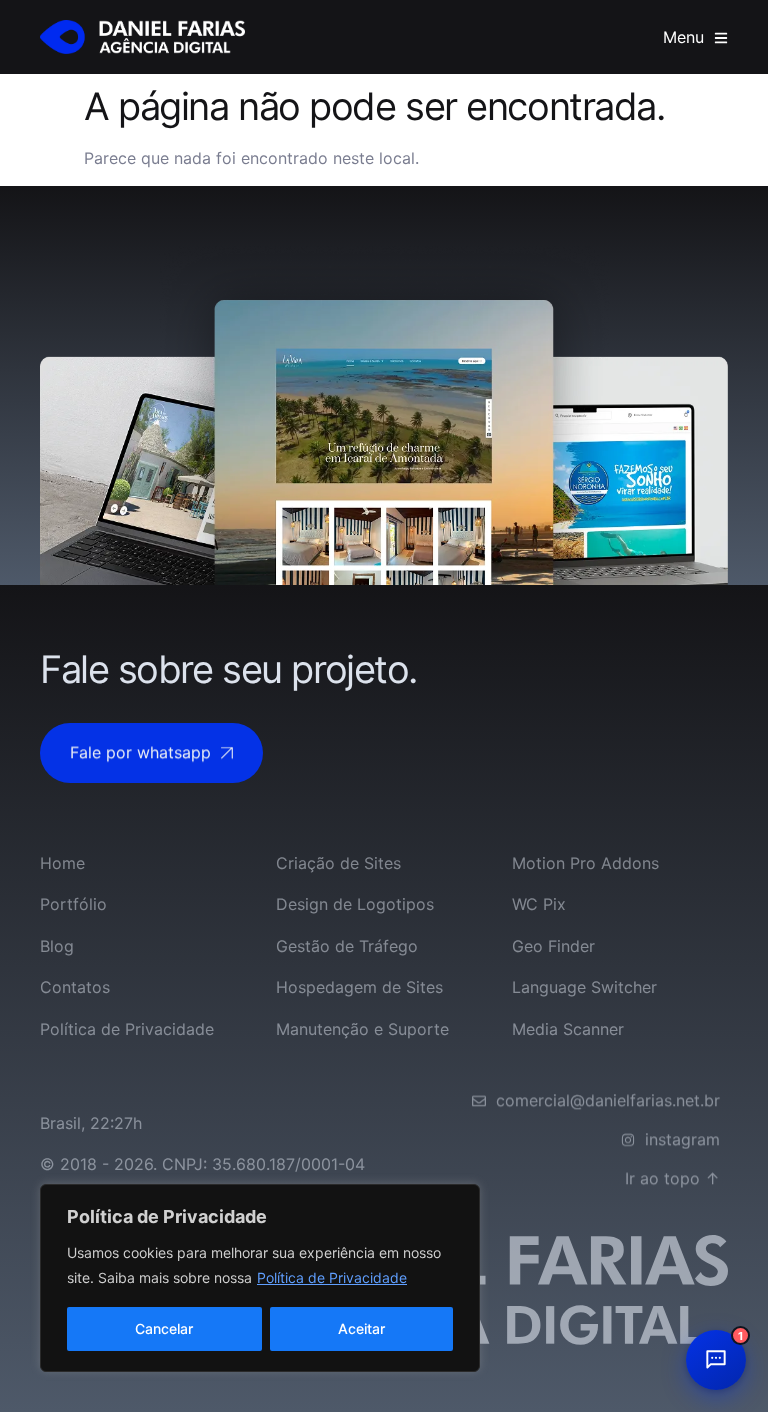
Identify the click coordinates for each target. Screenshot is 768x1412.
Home (62, 863)
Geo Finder (553, 946)
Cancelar (164, 1328)
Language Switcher (584, 987)
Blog (57, 946)
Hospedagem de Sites (359, 987)
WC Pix (539, 904)
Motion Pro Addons (585, 863)
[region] (260, 1278)
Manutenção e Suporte (362, 1029)
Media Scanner (568, 1029)
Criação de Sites (338, 863)
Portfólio (73, 904)
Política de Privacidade (332, 1277)
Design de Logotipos (355, 904)
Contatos (75, 987)
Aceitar (361, 1328)
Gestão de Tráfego (347, 946)
